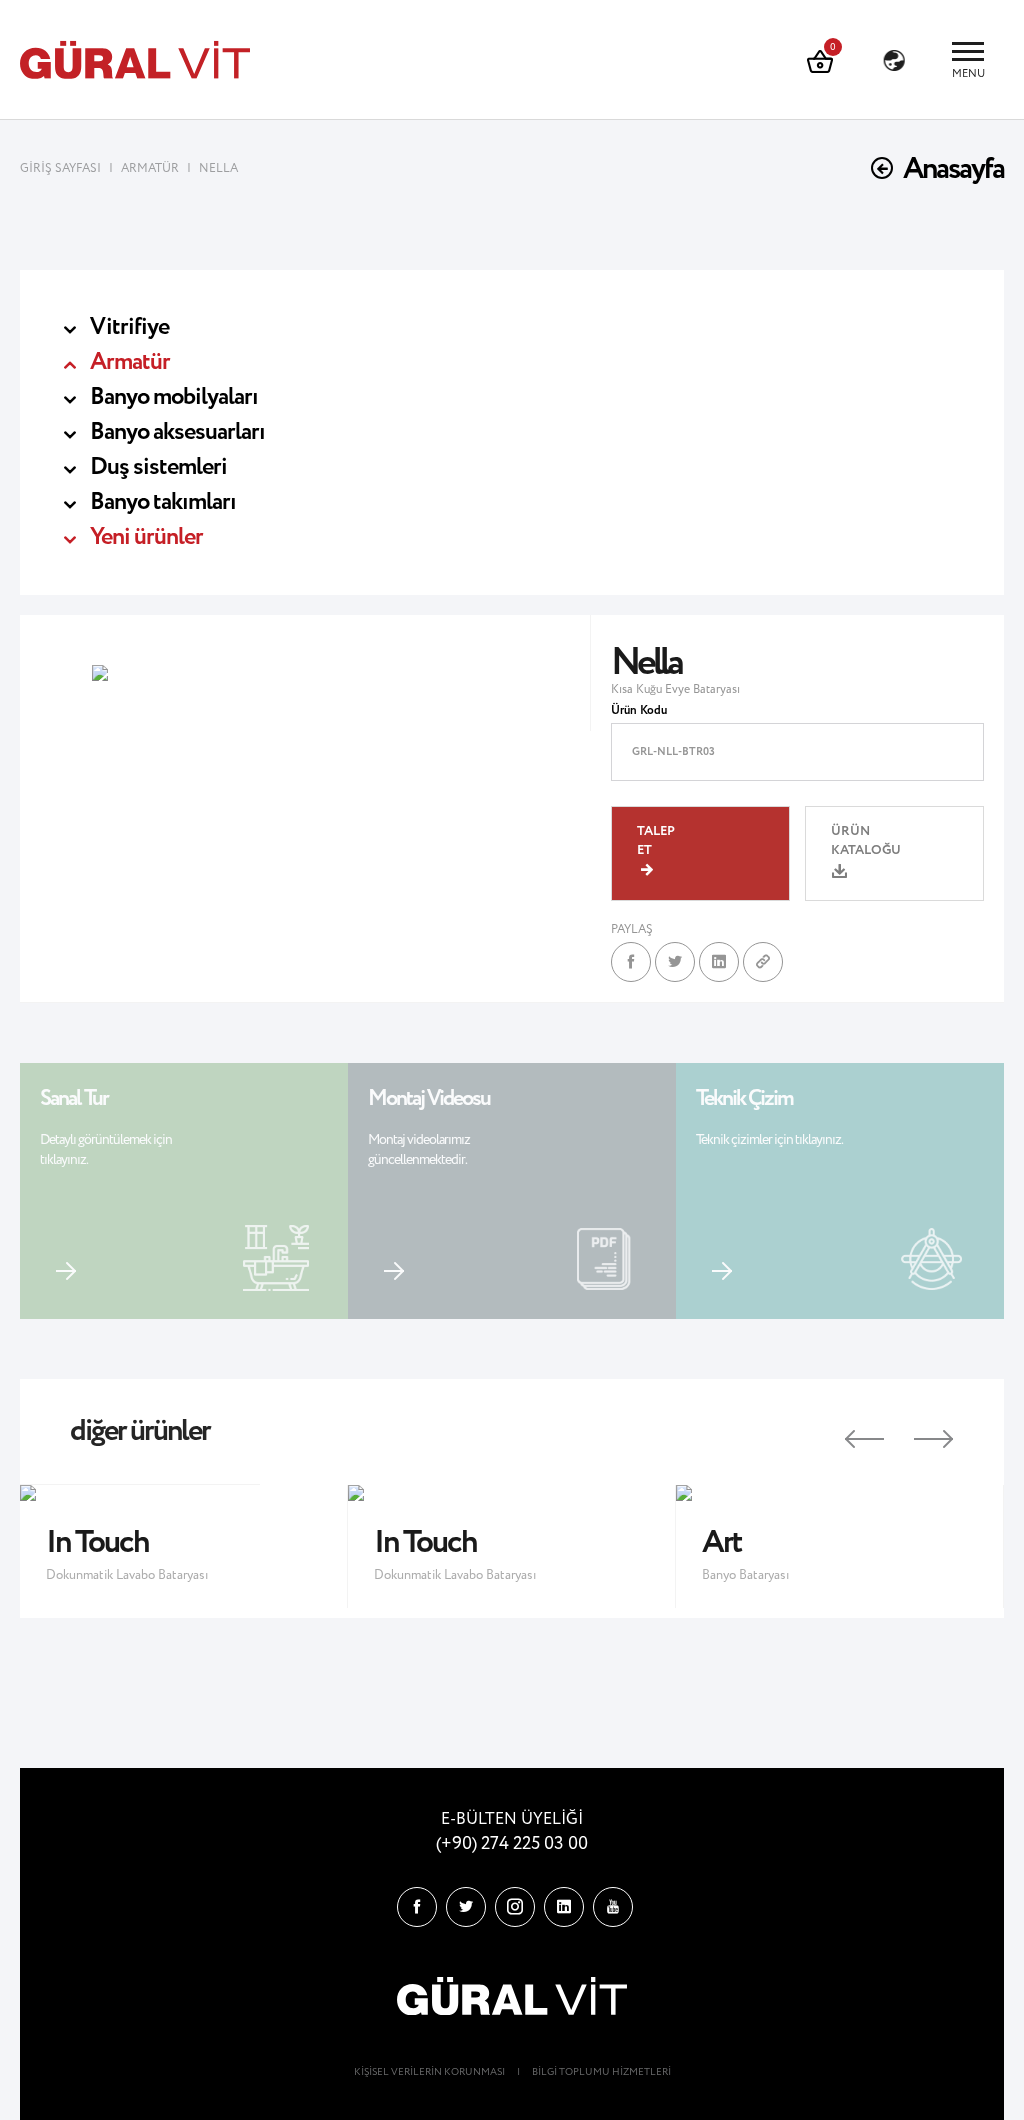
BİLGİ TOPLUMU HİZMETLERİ (601, 2072)
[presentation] (846, 1432)
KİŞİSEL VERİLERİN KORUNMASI (429, 2072)
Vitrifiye (129, 327)
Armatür (130, 362)
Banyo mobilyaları (174, 397)
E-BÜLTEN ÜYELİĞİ (512, 1819)
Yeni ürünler (146, 537)
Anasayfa (953, 169)
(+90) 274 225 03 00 (512, 1844)
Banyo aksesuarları (177, 432)
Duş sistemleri (158, 467)
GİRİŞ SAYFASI (62, 168)
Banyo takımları (163, 502)
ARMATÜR (150, 168)
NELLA (218, 168)
